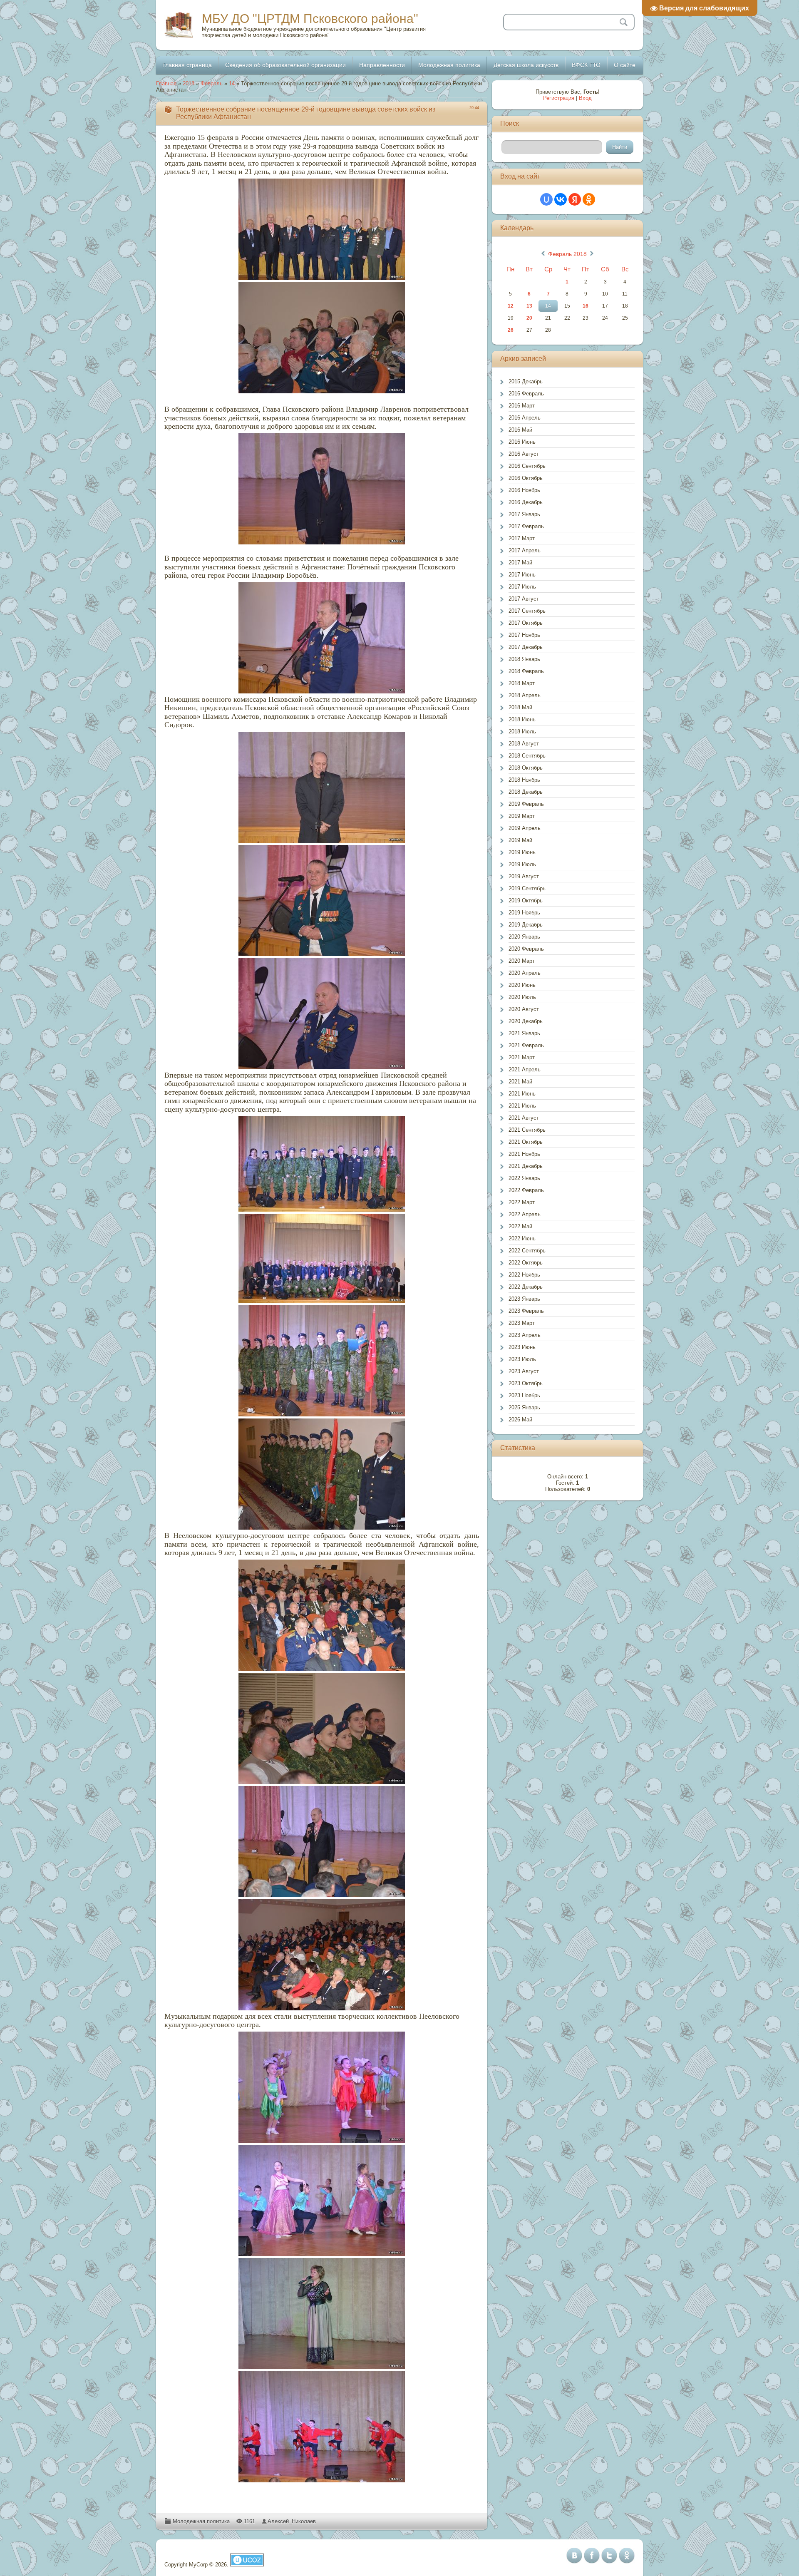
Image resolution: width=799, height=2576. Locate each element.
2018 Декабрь (526, 792)
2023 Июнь (522, 1347)
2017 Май (520, 563)
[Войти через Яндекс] (575, 199)
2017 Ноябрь (524, 635)
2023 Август (524, 1371)
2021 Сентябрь (527, 1130)
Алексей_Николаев (292, 2521)
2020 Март (522, 961)
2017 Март (522, 538)
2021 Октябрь (526, 1142)
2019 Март (522, 816)
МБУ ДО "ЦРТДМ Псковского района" (310, 19)
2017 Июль (522, 587)
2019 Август (524, 876)
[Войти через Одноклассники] (589, 199)
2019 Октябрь (526, 900)
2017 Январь (524, 514)
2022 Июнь (522, 1238)
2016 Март (522, 406)
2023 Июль (522, 1359)
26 (511, 330)
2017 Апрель (525, 550)
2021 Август (524, 1118)
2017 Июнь (522, 575)
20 (529, 318)
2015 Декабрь (526, 381)
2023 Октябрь (526, 1383)
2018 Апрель (525, 695)
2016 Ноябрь (524, 490)
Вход (585, 98)
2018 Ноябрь (524, 780)
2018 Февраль (526, 671)
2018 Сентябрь (527, 756)
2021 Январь (524, 1033)
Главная (166, 83)
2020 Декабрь (526, 1021)
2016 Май (520, 430)
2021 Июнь (522, 1094)
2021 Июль (522, 1106)
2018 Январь (524, 659)
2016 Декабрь (526, 502)
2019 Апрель (525, 828)
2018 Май (520, 707)
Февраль (212, 83)
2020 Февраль (526, 949)
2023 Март (522, 1323)
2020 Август (524, 1009)
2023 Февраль (526, 1311)
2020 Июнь (522, 985)
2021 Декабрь (526, 1166)
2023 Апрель (525, 1335)
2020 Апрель (525, 973)
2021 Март (522, 1057)
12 (511, 306)
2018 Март (522, 683)
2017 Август (524, 599)
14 (232, 83)
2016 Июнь (522, 442)
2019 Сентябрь (527, 888)
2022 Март (522, 1202)
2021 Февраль (526, 1045)
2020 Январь (524, 937)
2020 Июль (522, 997)
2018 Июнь (522, 719)
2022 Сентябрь (527, 1251)
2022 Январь (524, 1178)
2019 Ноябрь (524, 913)
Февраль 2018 (567, 254)
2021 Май (520, 1082)
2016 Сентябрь (527, 466)
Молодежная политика (201, 2521)
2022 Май (520, 1226)
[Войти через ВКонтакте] (561, 199)
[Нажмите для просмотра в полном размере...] (322, 229)
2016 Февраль (526, 394)
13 (529, 306)
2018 (189, 83)
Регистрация (559, 98)
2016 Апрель (525, 418)
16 (586, 306)
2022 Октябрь (526, 1263)
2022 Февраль (526, 1190)
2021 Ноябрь (524, 1154)
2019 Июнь (522, 852)
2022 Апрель (525, 1214)
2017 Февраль (526, 526)
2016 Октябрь (526, 478)
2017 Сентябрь (527, 611)
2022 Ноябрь (524, 1275)
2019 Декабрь (526, 925)
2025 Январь (524, 1407)
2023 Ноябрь (524, 1395)
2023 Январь (524, 1299)
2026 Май (520, 1420)
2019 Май (520, 840)
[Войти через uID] (546, 199)
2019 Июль (522, 864)
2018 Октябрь (526, 768)
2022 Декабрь (526, 1287)
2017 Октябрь (526, 623)
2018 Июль (522, 732)
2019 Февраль (526, 804)
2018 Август (524, 744)
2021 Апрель (525, 1069)
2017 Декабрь (526, 647)
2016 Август (524, 454)
